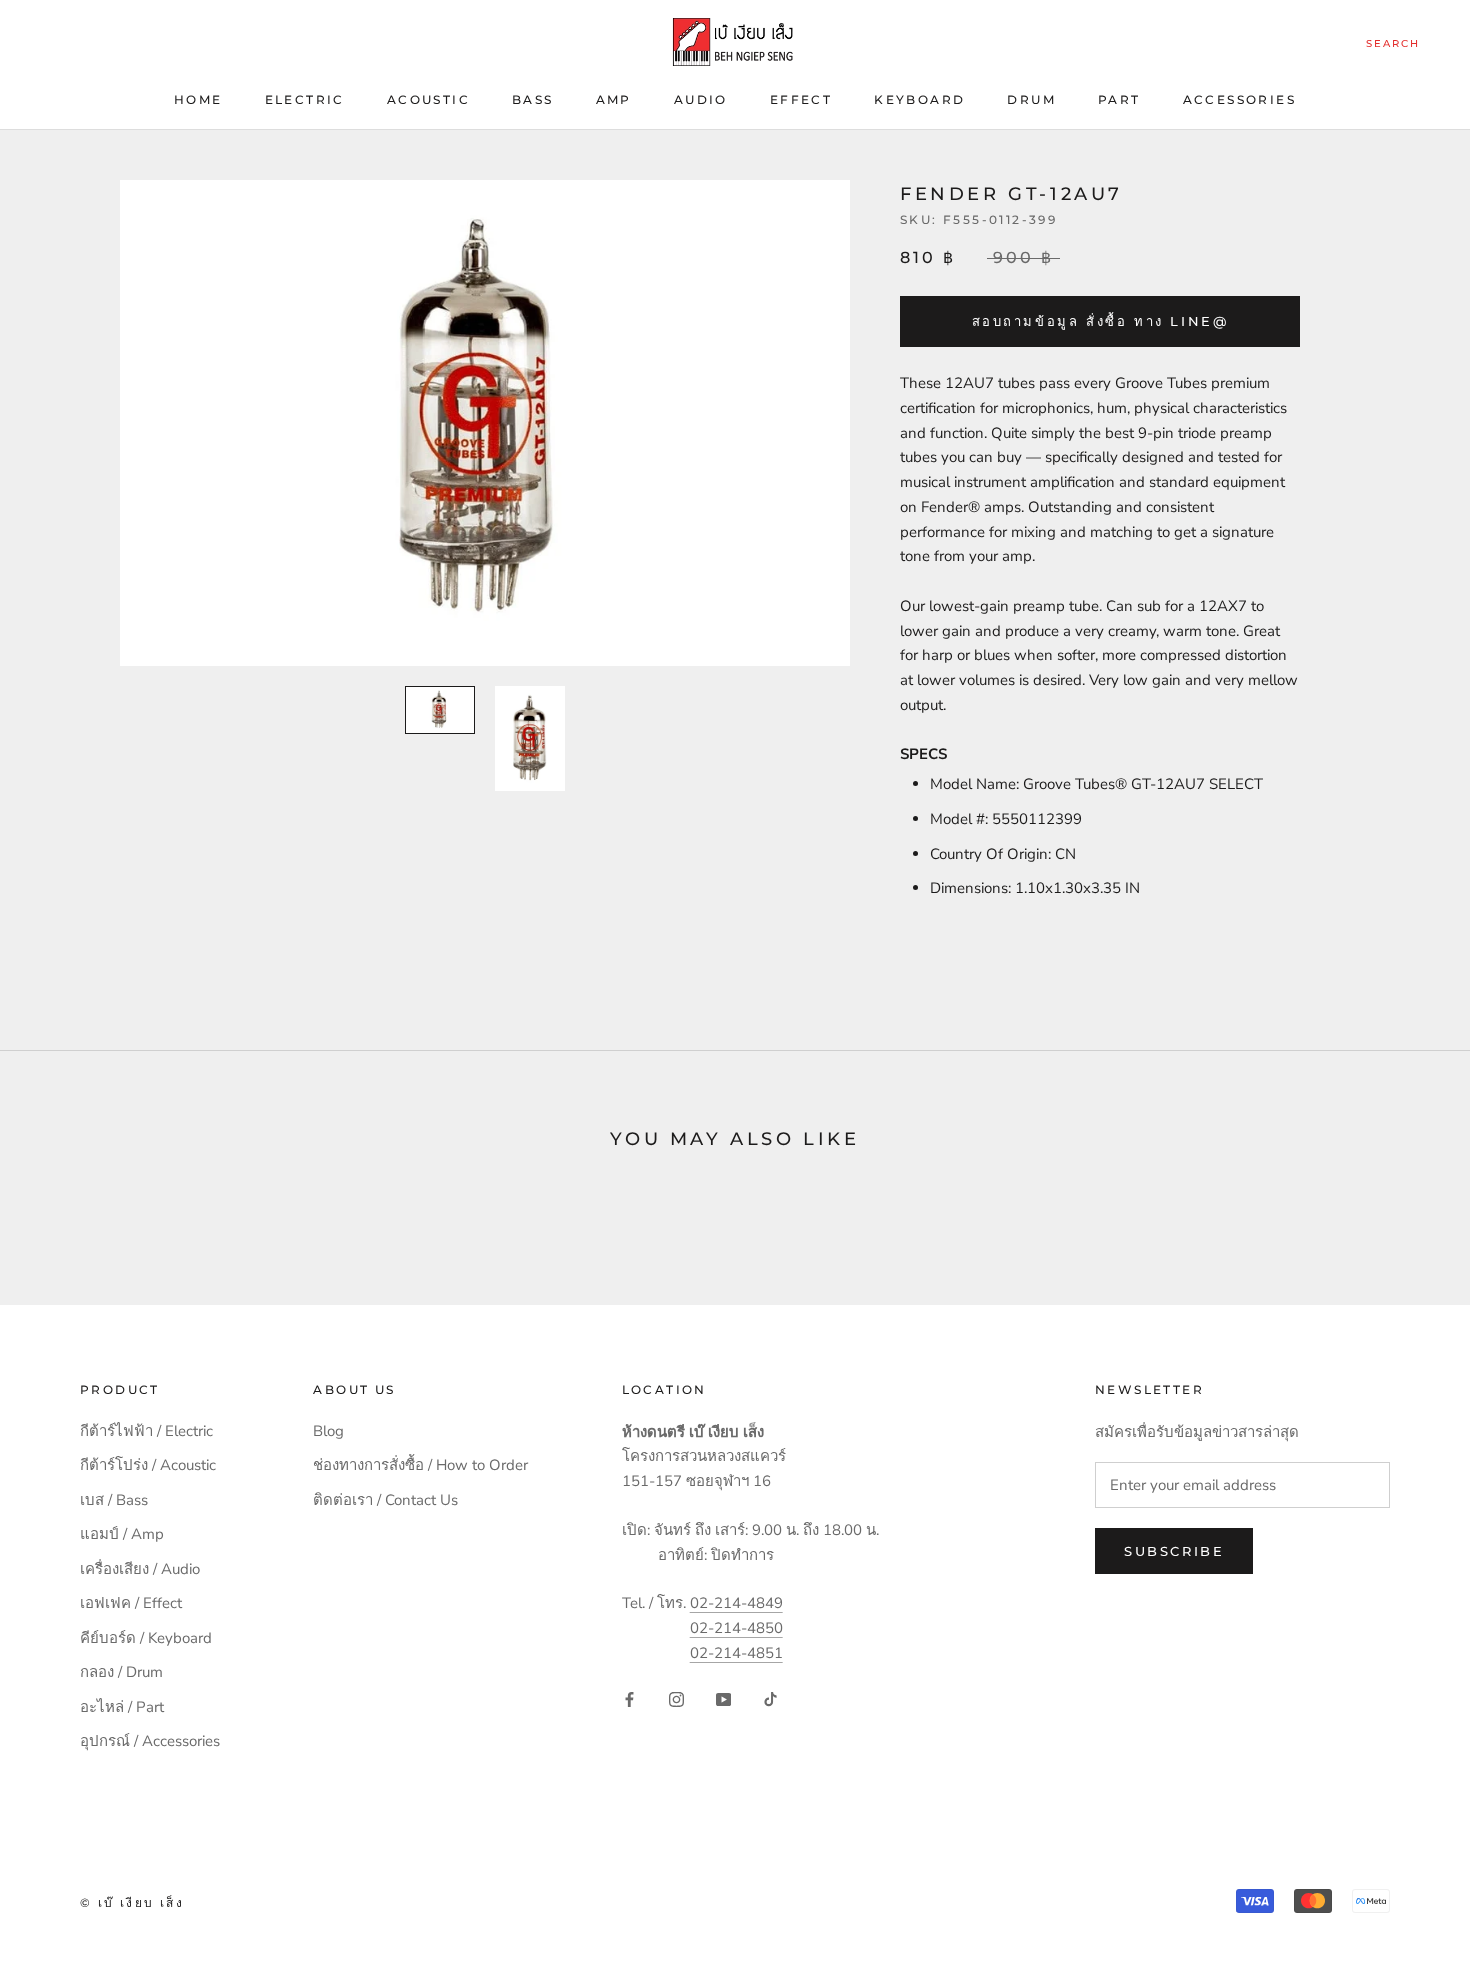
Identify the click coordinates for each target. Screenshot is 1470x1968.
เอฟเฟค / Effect (131, 1603)
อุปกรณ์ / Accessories (150, 1741)
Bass (533, 99)
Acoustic (428, 99)
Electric (305, 99)
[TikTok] (770, 1698)
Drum (1031, 99)
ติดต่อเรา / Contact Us (385, 1500)
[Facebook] (629, 1698)
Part (1119, 99)
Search (1393, 43)
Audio (701, 99)
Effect (801, 99)
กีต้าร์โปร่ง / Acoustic (148, 1465)
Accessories (1239, 99)
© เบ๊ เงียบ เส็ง (132, 1902)
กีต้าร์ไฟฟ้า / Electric (146, 1431)
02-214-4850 (736, 1628)
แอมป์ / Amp (122, 1534)
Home (198, 99)
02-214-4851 (736, 1653)
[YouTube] (723, 1698)
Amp (614, 99)
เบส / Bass (114, 1500)
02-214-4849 (736, 1603)
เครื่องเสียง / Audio (140, 1569)
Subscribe (1174, 1551)
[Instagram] (676, 1698)
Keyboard (919, 99)
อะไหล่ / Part (122, 1707)
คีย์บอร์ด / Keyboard (146, 1638)
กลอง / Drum (121, 1672)
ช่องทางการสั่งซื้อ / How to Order (420, 1465)
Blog (328, 1431)
